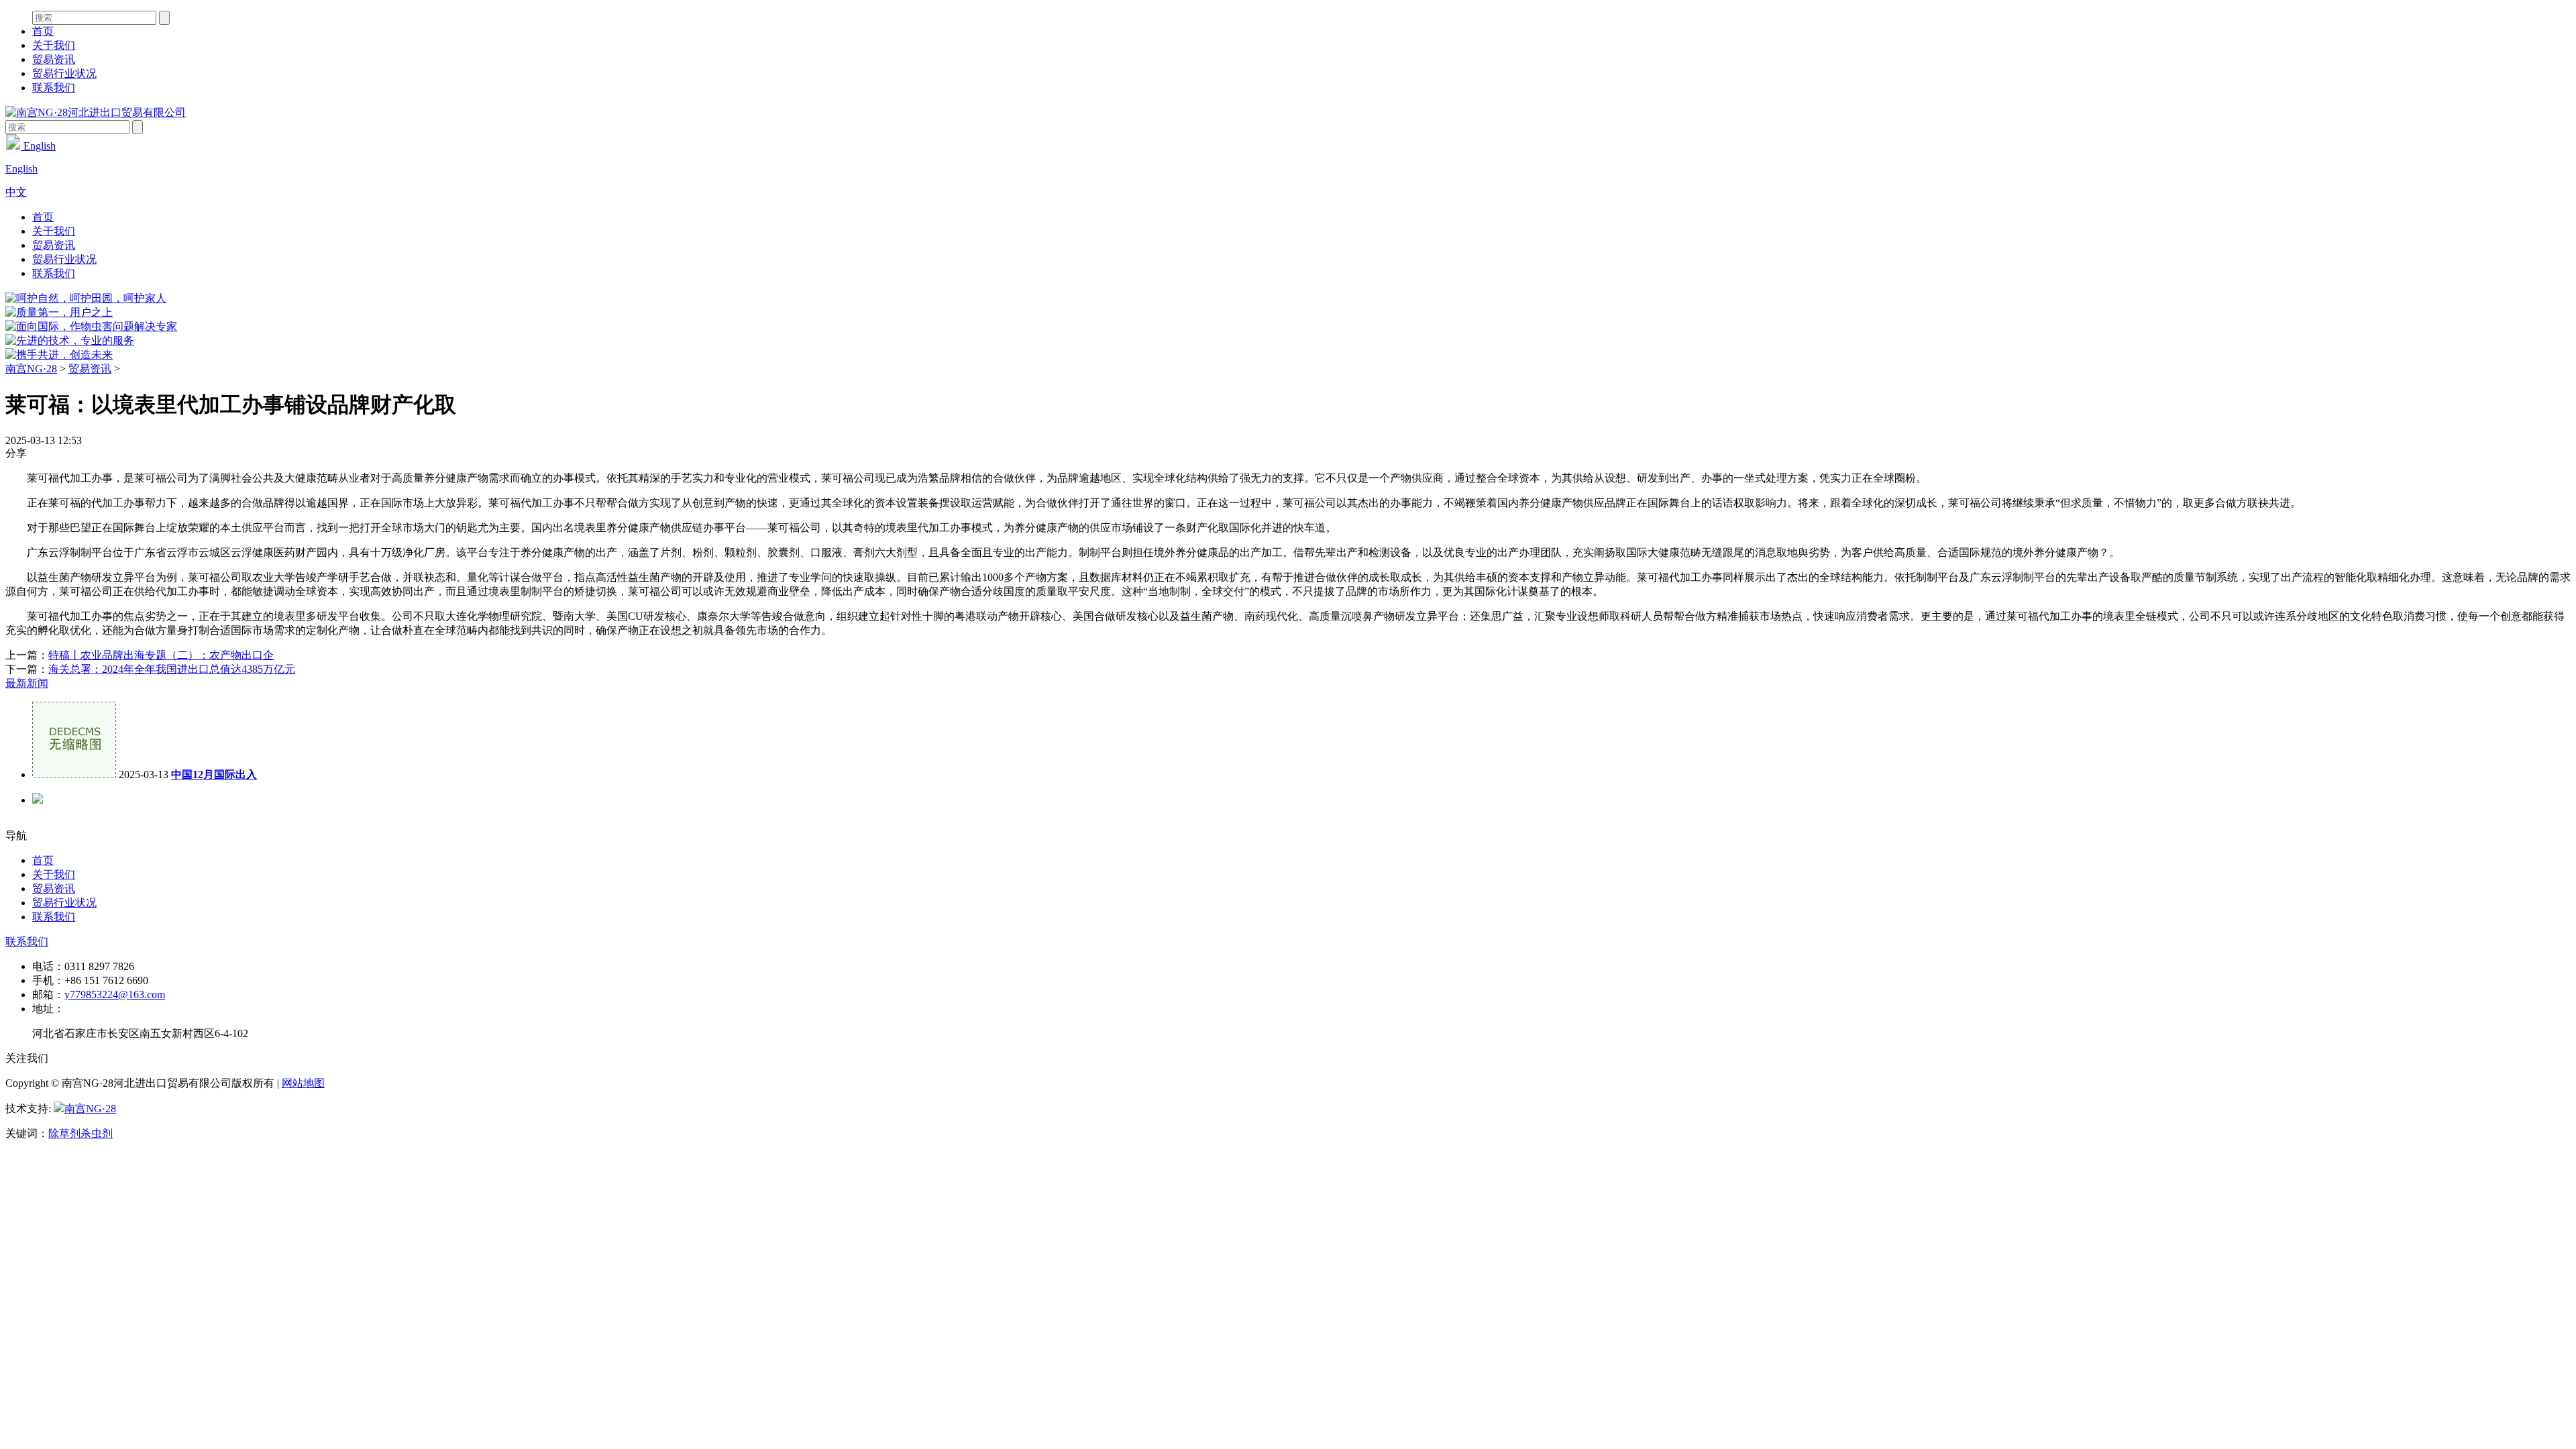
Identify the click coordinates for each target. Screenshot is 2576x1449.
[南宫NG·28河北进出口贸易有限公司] (96, 112)
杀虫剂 (97, 1133)
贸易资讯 (54, 59)
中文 (16, 192)
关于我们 (54, 45)
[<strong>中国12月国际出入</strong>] (74, 774)
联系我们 (54, 88)
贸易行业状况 (64, 73)
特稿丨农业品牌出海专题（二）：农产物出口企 (161, 655)
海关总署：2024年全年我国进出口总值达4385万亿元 (172, 669)
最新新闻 (27, 683)
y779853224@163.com (115, 995)
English (38, 146)
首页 (43, 31)
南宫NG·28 (31, 369)
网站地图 (303, 1083)
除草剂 (64, 1133)
